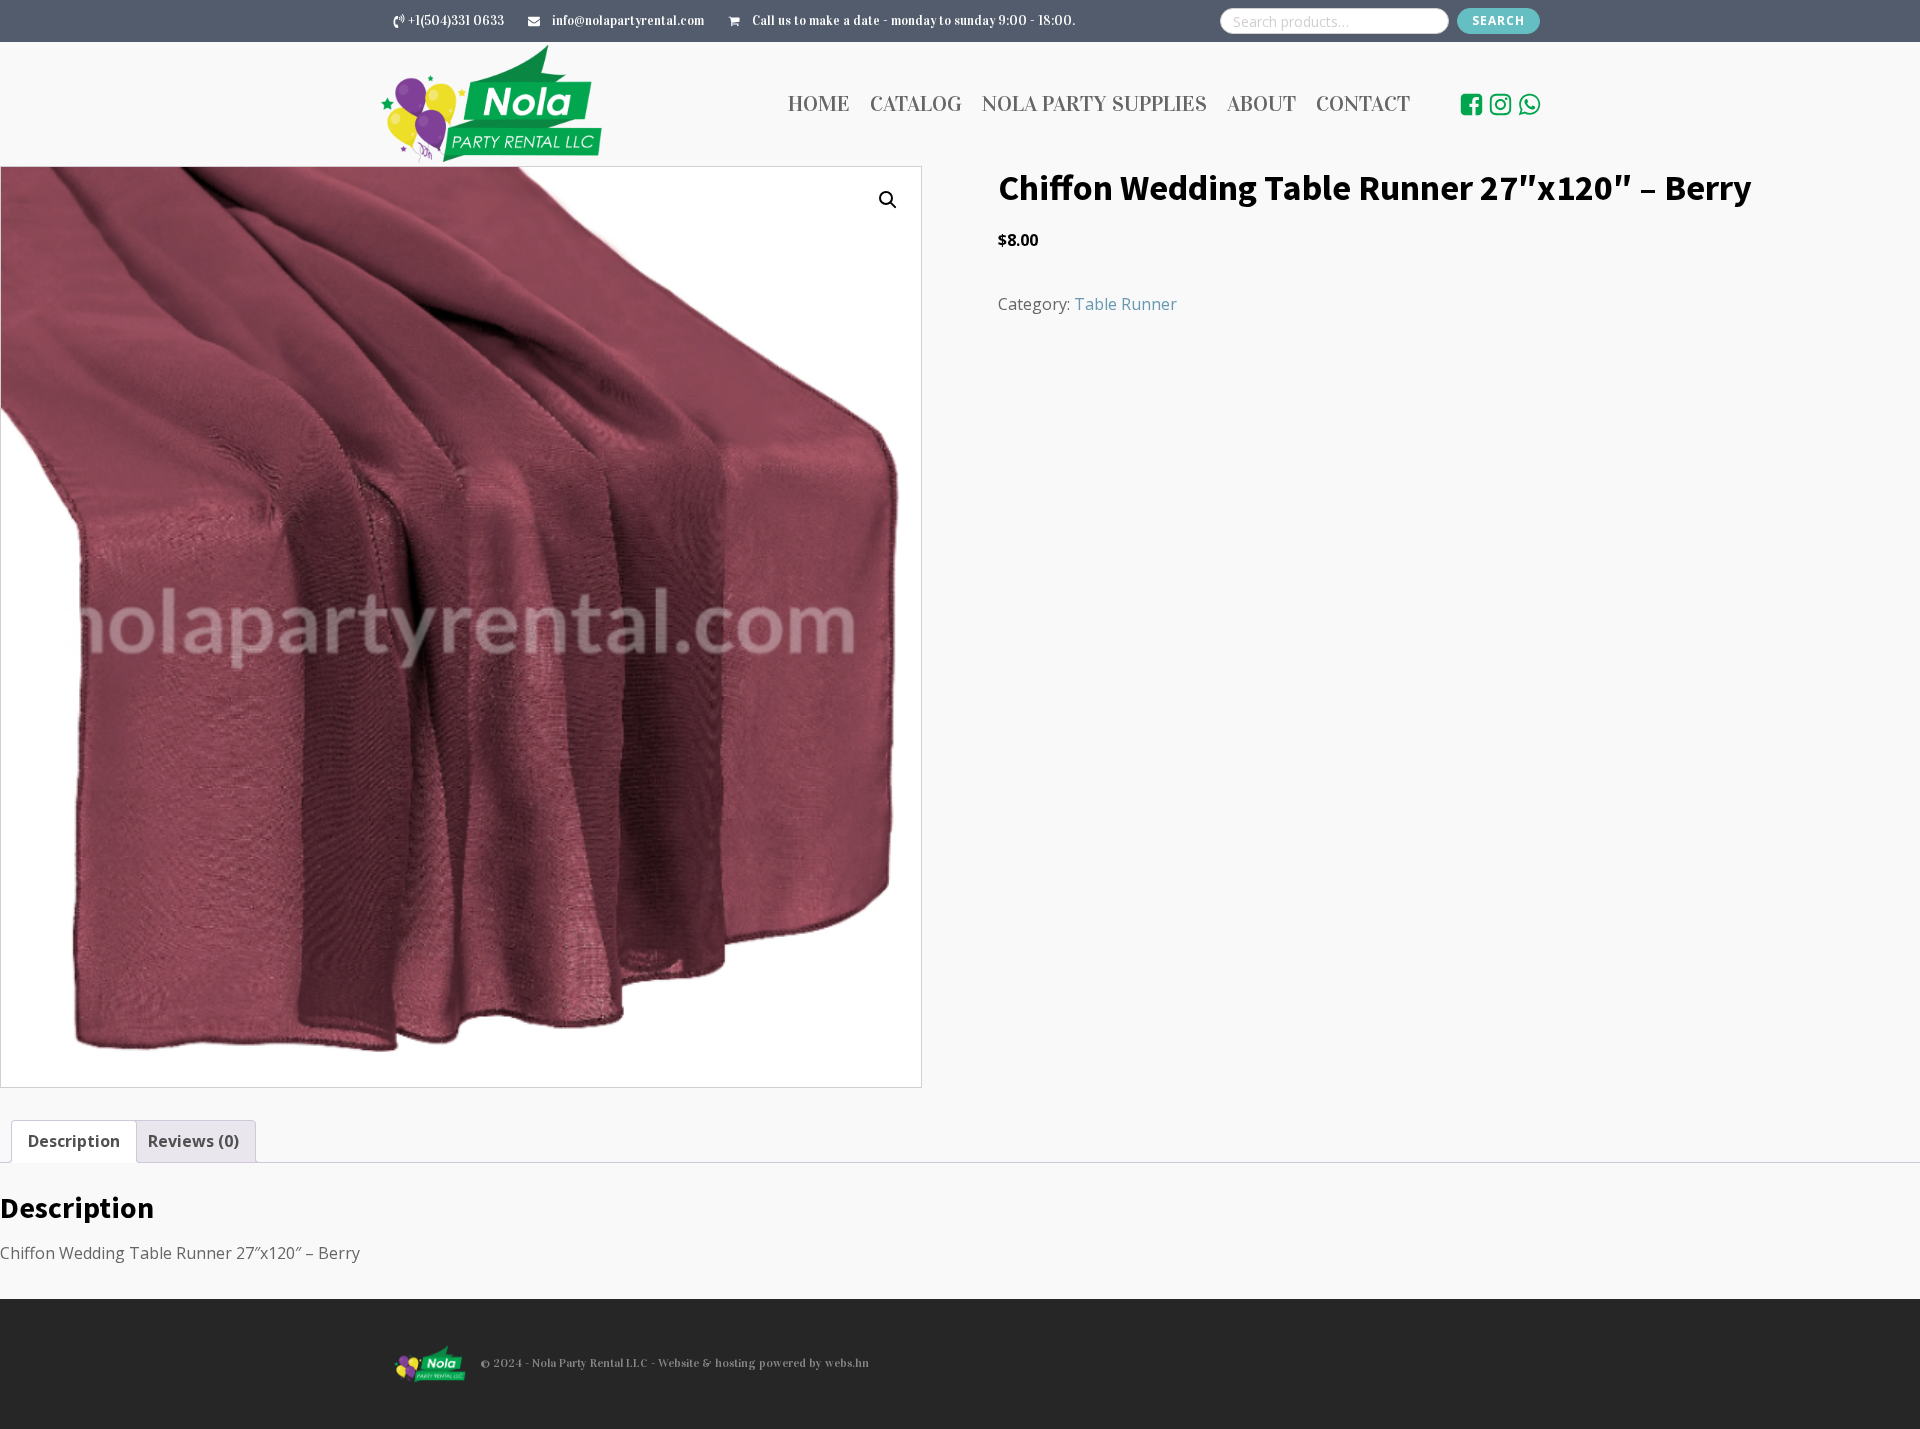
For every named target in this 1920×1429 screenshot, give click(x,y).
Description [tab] (74, 1141)
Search (1498, 20)
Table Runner (1125, 304)
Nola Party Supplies (1094, 103)
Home (819, 103)
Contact (1363, 103)
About (1261, 103)
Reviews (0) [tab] (193, 1141)
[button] (888, 200)
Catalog (916, 103)
